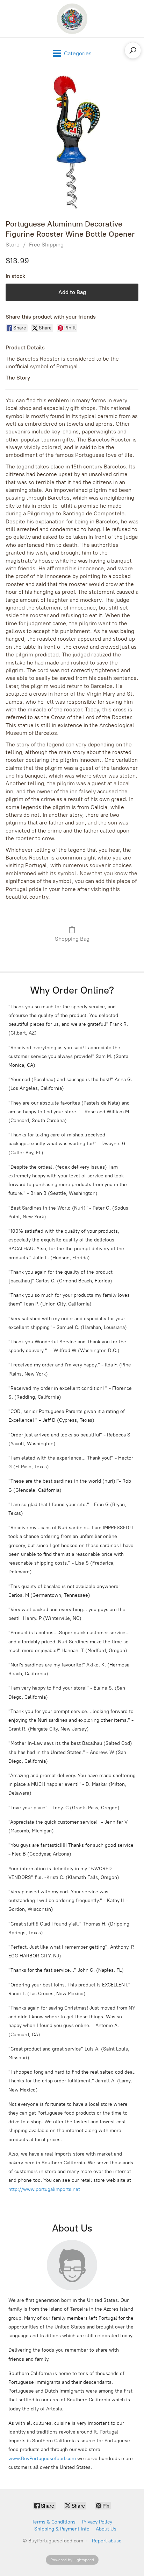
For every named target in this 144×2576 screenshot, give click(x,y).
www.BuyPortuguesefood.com (42, 2459)
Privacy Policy (97, 2522)
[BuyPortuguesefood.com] (72, 19)
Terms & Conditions (54, 2522)
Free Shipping (46, 245)
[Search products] (133, 50)
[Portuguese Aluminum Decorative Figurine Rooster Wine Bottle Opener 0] (72, 142)
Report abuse (107, 2541)
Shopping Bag (72, 939)
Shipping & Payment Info (62, 2529)
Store (13, 245)
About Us (106, 2529)
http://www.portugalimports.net (44, 2189)
